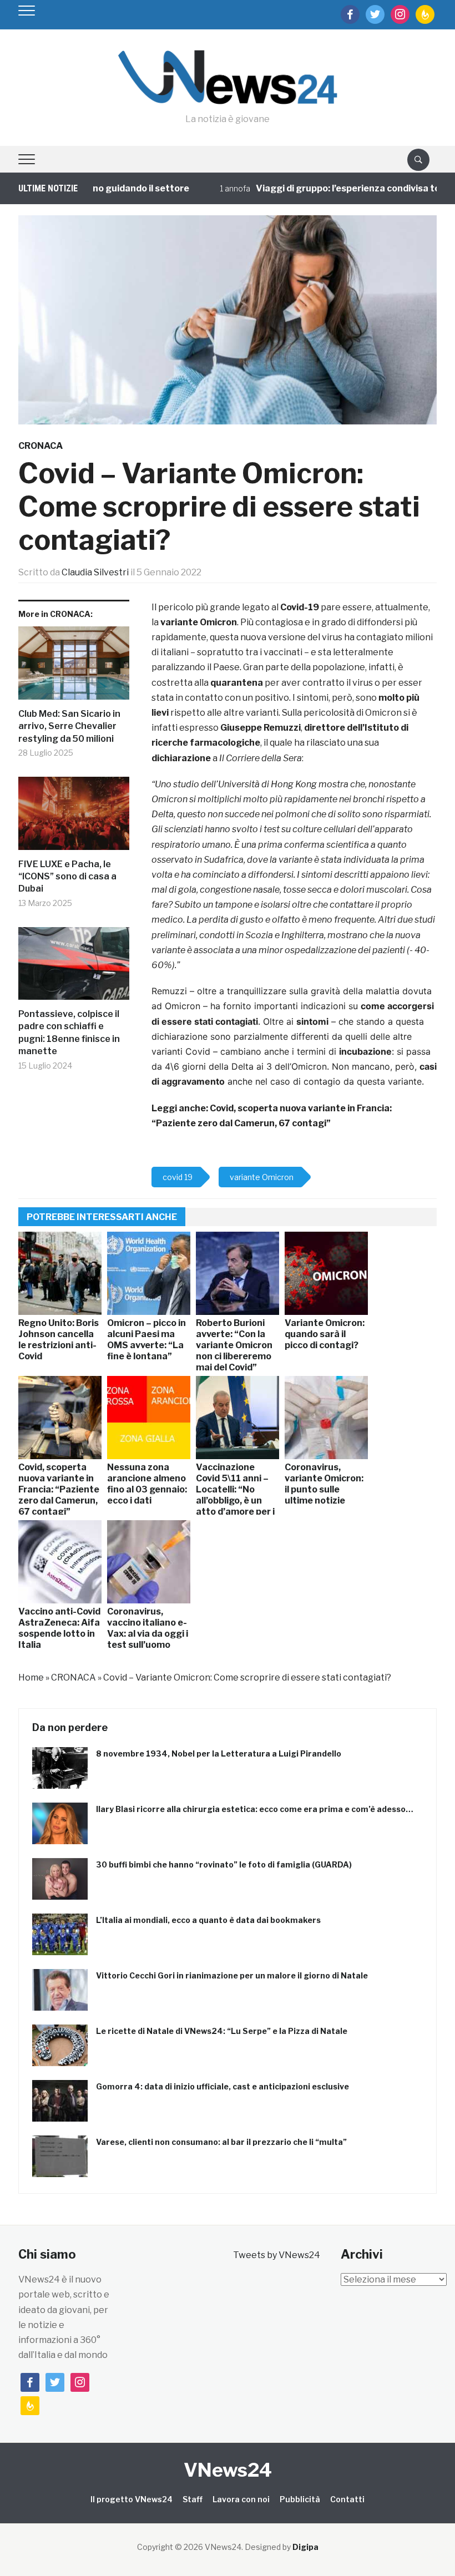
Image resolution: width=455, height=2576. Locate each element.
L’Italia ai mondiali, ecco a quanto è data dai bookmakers (208, 1920)
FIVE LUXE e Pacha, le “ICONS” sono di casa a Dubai (67, 877)
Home (31, 1677)
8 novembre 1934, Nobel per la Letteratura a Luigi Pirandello (219, 1753)
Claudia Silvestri (95, 572)
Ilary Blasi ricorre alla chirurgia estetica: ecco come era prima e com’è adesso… (255, 1809)
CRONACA (41, 446)
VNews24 (228, 2470)
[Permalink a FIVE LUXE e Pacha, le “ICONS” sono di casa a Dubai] (74, 818)
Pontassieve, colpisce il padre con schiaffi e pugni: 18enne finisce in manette (69, 1033)
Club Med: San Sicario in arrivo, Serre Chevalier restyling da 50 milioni (69, 726)
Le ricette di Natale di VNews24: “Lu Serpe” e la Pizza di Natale (222, 2031)
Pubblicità (300, 2499)
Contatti (347, 2499)
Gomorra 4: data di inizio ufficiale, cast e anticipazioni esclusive (223, 2086)
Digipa (305, 2547)
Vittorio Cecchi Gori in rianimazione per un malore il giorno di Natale (232, 1975)
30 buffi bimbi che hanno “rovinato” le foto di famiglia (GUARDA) (224, 1864)
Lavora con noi (241, 2499)
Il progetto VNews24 (132, 2499)
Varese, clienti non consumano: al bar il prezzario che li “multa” (221, 2142)
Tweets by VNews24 (277, 2255)
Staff (193, 2499)
